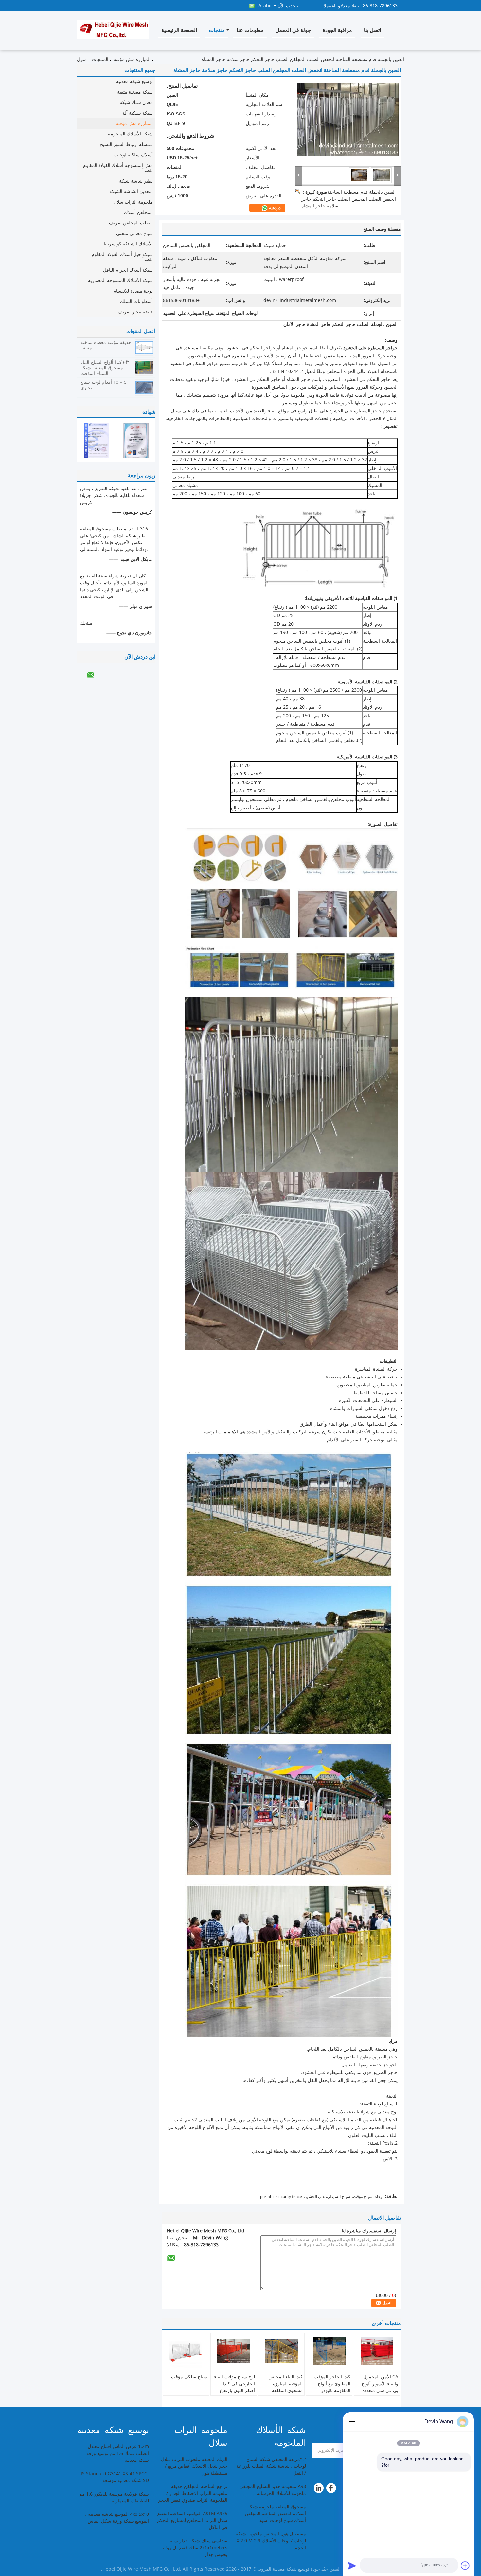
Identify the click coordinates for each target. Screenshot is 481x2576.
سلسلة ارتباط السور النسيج (126, 144)
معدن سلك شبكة (136, 103)
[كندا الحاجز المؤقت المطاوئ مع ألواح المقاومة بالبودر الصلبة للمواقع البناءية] (329, 2351)
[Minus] (352, 2422)
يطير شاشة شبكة (136, 181)
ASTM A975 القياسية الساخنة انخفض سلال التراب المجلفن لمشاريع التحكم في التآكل (191, 2521)
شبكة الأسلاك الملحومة (130, 134)
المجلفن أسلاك (138, 213)
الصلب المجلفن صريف (131, 223)
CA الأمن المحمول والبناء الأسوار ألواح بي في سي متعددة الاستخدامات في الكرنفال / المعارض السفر (380, 2394)
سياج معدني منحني (134, 233)
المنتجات (100, 59)
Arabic (266, 6)
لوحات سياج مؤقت (368, 2197)
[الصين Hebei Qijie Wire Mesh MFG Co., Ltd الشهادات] (97, 441)
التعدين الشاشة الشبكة (131, 192)
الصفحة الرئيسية (179, 30)
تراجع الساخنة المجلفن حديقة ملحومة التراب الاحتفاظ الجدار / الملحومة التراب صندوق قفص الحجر (193, 2493)
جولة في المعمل (293, 30)
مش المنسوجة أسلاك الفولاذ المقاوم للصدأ (118, 168)
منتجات (217, 30)
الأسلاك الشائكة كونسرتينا (128, 244)
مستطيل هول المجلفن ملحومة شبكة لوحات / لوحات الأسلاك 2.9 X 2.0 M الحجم (271, 2541)
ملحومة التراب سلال (133, 202)
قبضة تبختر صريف (135, 312)
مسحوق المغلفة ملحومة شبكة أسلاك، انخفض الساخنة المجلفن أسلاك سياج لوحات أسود (275, 2514)
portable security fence (281, 2197)
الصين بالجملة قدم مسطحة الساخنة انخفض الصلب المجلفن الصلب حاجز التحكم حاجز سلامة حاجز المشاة (349, 199)
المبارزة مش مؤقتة (132, 59)
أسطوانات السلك (136, 302)
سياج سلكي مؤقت (189, 2377)
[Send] (352, 2566)
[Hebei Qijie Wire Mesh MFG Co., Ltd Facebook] (332, 2490)
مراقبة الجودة (337, 30)
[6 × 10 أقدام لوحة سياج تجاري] (144, 387)
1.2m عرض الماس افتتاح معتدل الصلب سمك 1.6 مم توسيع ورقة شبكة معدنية (118, 2453)
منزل (82, 59)
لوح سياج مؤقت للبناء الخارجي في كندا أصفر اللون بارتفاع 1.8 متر (234, 2387)
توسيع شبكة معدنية (134, 82)
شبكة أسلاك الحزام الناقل (128, 270)
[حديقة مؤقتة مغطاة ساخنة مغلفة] (144, 347)
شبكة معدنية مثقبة (135, 92)
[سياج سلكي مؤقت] (186, 2351)
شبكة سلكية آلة (138, 113)
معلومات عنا (250, 30)
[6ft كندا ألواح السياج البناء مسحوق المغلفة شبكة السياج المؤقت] (144, 367)
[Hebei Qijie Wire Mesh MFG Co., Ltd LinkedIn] (319, 2490)
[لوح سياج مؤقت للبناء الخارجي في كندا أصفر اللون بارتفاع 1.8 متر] (234, 2351)
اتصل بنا (372, 30)
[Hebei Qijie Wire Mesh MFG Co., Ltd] (298, 175)
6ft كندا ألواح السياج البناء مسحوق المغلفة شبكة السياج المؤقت (105, 368)
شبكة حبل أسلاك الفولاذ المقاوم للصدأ (122, 257)
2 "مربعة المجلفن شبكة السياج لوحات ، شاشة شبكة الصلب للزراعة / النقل (271, 2466)
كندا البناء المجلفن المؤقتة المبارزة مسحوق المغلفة (285, 2384)
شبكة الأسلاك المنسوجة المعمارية (120, 281)
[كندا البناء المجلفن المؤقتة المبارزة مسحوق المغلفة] (281, 2351)
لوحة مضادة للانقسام (133, 291)
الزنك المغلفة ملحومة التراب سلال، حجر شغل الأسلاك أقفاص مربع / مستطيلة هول (193, 2466)
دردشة (274, 208)
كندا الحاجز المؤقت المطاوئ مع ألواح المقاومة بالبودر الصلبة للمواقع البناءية (330, 2387)
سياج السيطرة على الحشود (328, 2197)
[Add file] (465, 2566)
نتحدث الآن (288, 6)
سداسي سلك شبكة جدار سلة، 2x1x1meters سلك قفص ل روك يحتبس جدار (195, 2548)
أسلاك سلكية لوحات (134, 155)
